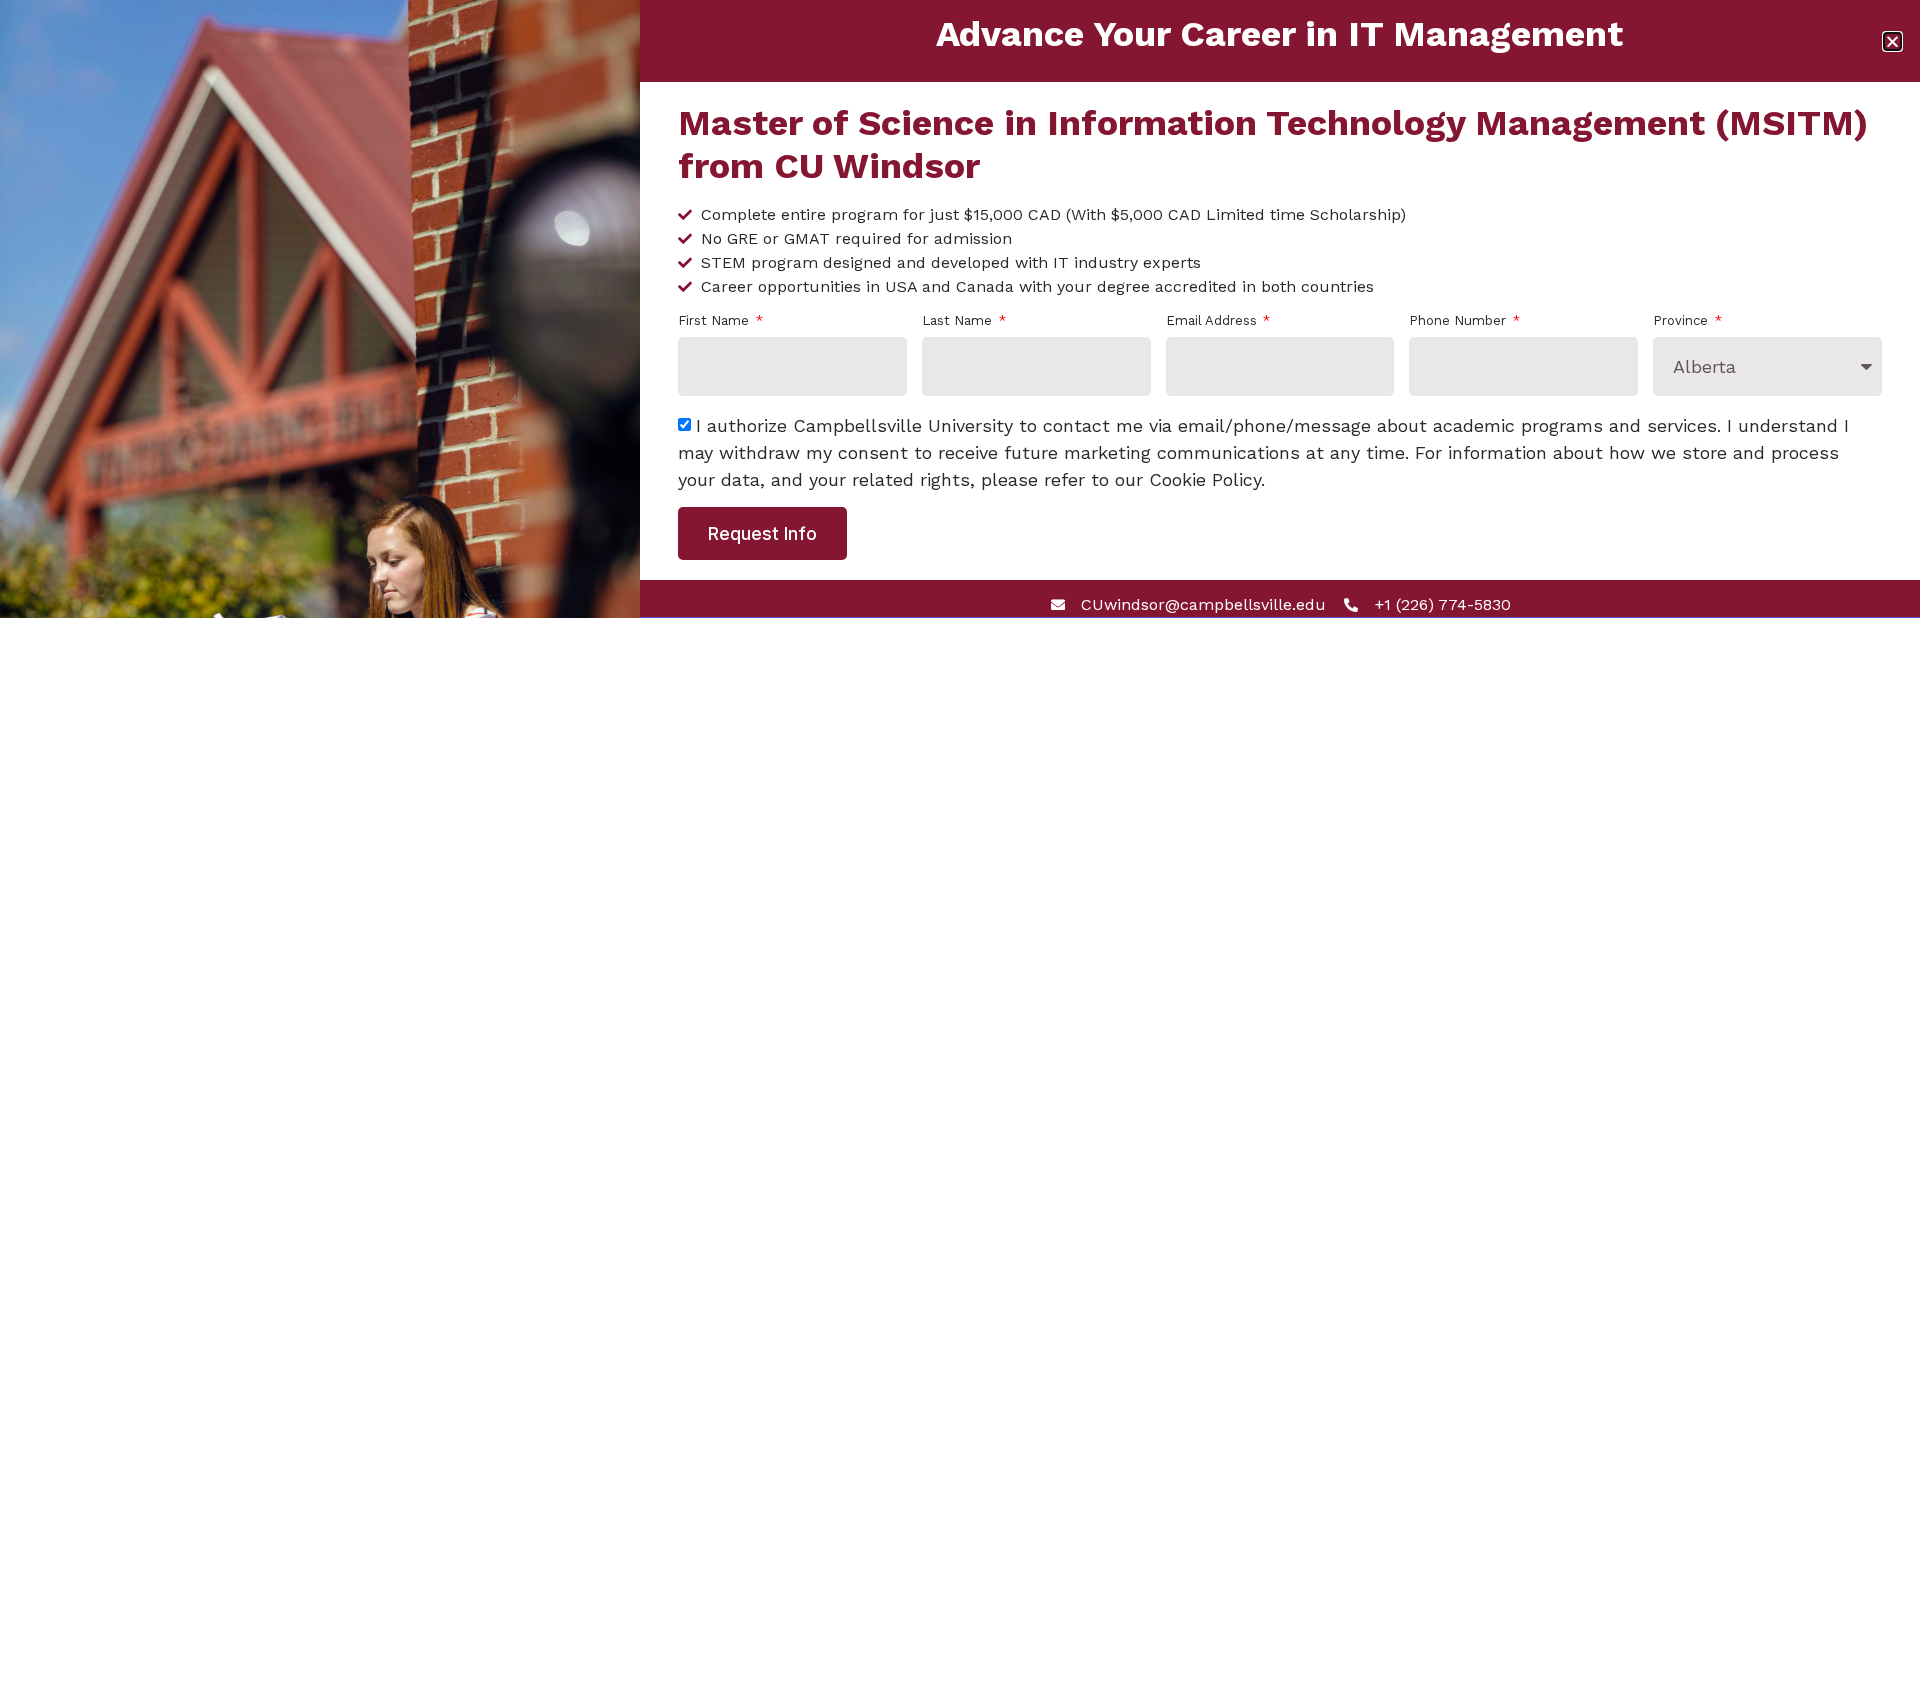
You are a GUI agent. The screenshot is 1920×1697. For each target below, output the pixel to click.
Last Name (959, 321)
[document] (960, 848)
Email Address (1213, 321)
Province (1682, 321)
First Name (715, 321)
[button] (1892, 41)
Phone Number (1459, 321)
